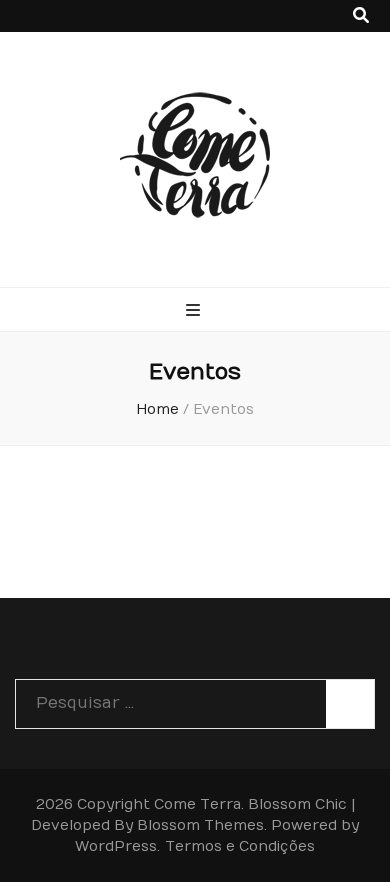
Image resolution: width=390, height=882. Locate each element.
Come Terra (197, 804)
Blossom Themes (200, 825)
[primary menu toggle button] (195, 310)
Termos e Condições (240, 846)
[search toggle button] (361, 15)
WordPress (116, 846)
